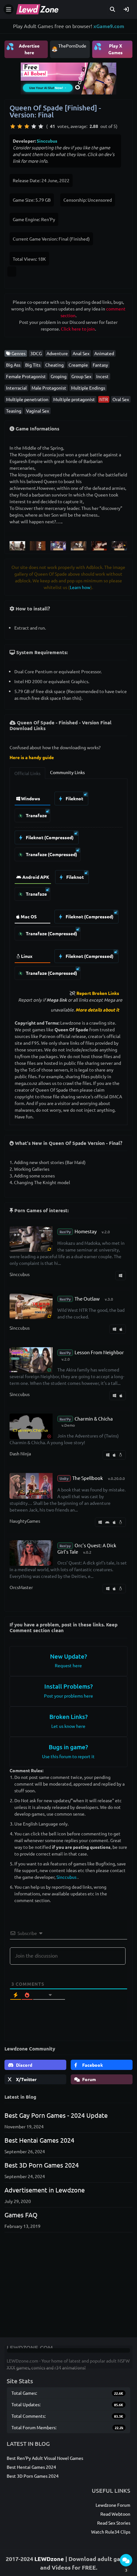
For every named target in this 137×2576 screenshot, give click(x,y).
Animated (104, 353)
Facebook (92, 2065)
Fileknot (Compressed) (49, 837)
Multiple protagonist (74, 399)
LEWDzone (49, 2559)
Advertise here (23, 49)
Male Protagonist (49, 388)
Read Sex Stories (114, 2523)
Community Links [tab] (67, 772)
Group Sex (81, 376)
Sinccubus (47, 141)
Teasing (14, 411)
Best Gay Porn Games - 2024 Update (56, 2115)
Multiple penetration (27, 399)
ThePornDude (72, 46)
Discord (24, 2065)
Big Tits (33, 365)
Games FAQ (21, 2215)
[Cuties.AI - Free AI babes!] (68, 78)
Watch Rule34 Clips (111, 2532)
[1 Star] (13, 126)
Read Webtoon (115, 2514)
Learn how (80, 587)
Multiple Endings (88, 388)
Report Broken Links (98, 993)
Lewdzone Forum (113, 2505)
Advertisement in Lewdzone (45, 2190)
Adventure (57, 353)
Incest (102, 376)
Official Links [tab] (27, 773)
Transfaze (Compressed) (51, 854)
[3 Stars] (27, 126)
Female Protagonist (26, 376)
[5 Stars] (41, 126)
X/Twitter (26, 2079)
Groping (59, 376)
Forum (89, 2079)
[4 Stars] (34, 126)
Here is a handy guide (32, 757)
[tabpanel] (68, 884)
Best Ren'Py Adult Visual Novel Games (45, 2458)
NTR (104, 399)
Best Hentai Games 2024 (39, 2140)
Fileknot (74, 798)
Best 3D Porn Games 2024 (42, 2165)
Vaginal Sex (38, 411)
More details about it (97, 1010)
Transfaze (36, 815)
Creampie (78, 365)
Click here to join (78, 329)
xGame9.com (109, 26)
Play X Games (108, 49)
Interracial (16, 388)
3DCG (36, 353)
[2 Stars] (20, 126)
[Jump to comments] (126, 2560)
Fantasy (100, 365)
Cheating (54, 365)
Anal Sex (81, 353)
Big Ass (13, 365)
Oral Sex (121, 399)
